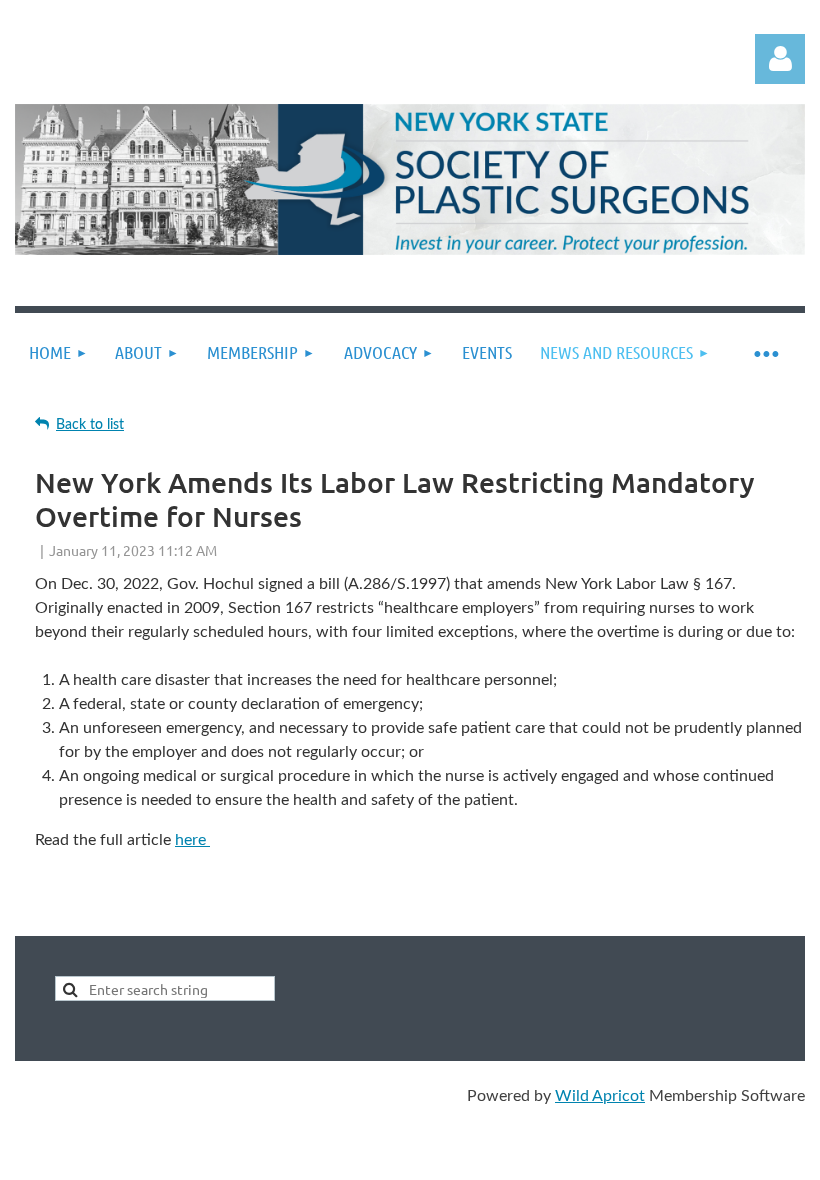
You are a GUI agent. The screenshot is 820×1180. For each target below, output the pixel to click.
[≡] (765, 352)
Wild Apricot (600, 1096)
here (192, 840)
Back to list (90, 425)
